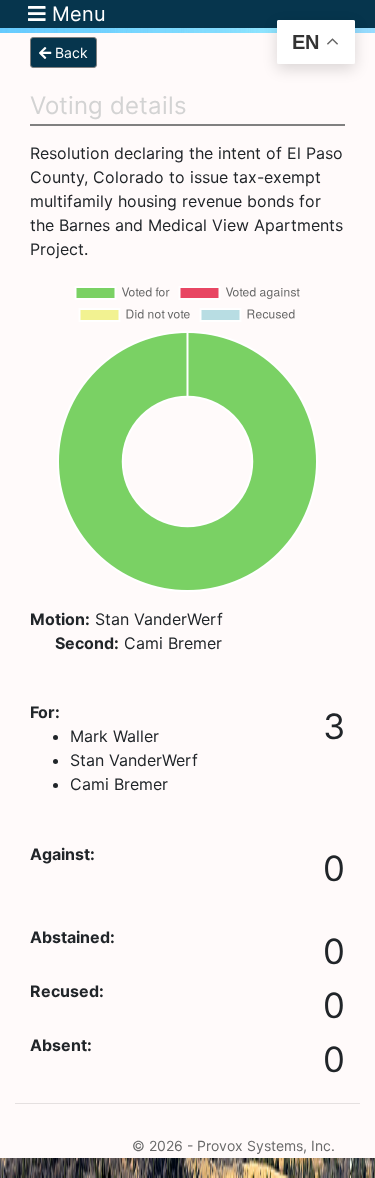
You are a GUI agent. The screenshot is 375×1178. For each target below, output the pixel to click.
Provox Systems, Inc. (266, 1145)
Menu (76, 14)
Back (69, 52)
